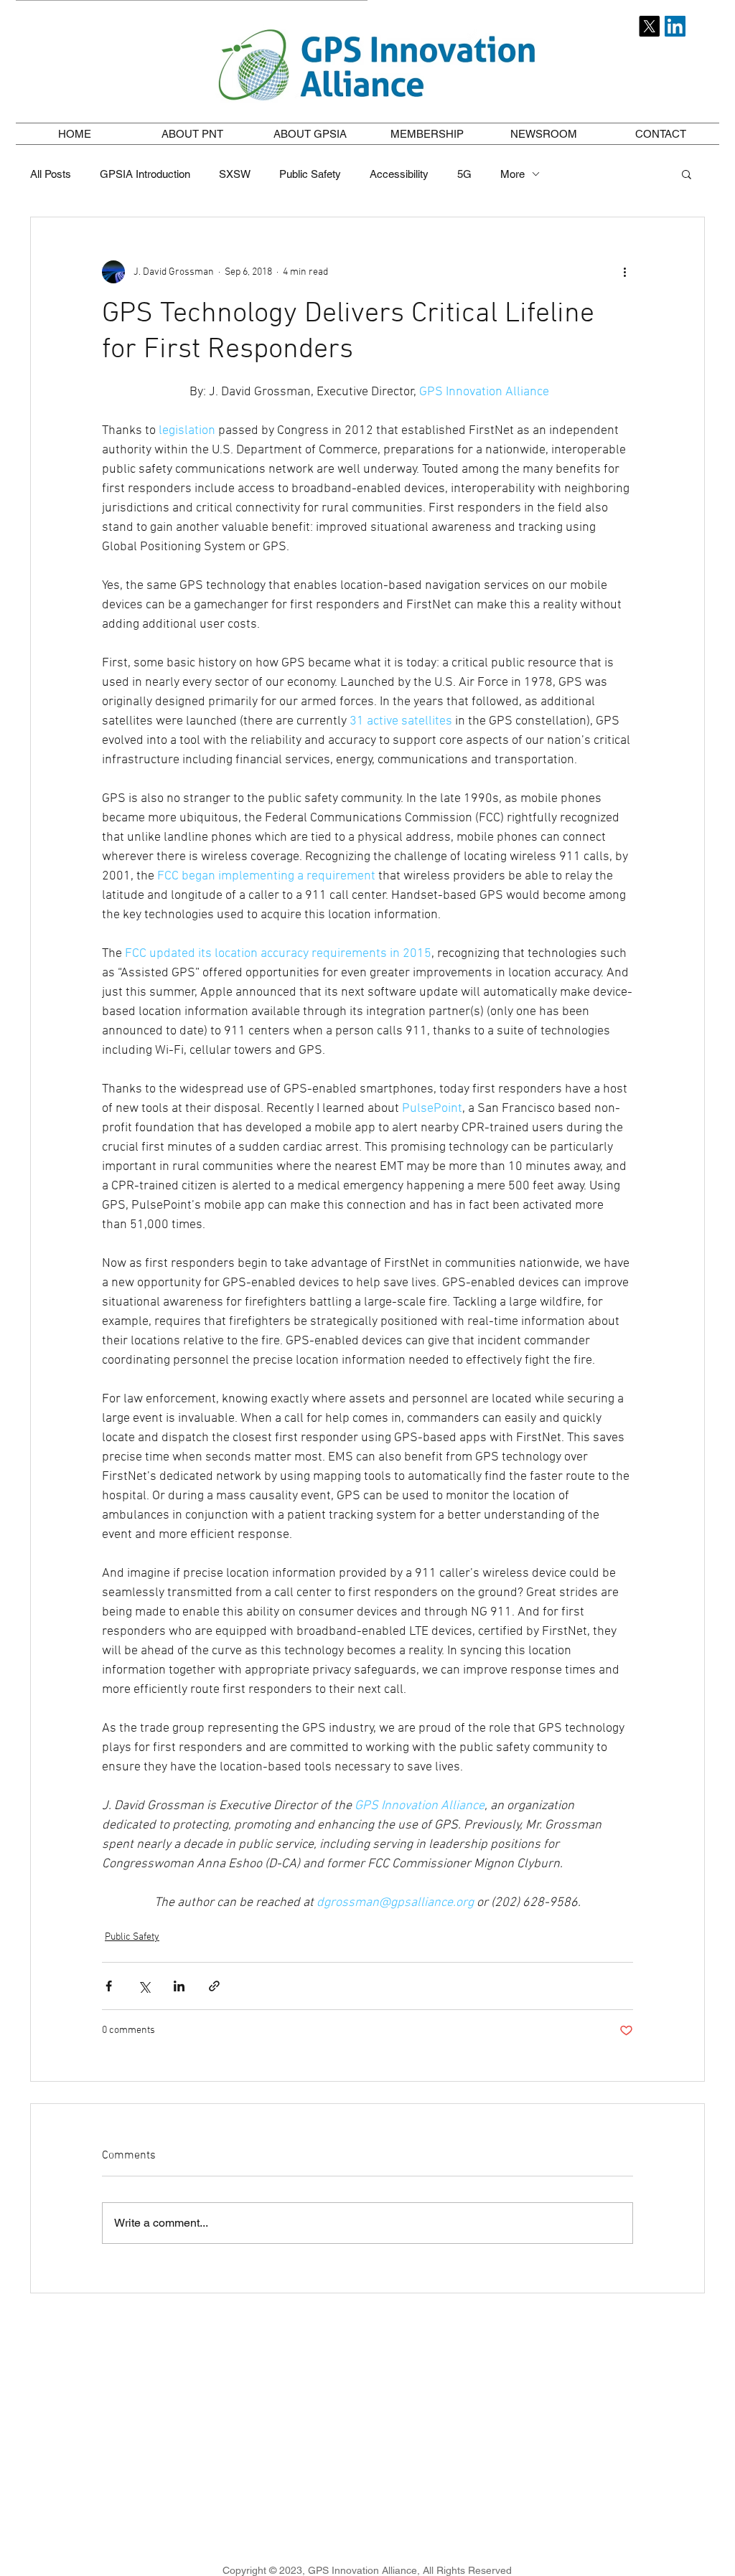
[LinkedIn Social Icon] (675, 26)
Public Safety (310, 174)
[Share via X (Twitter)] (144, 1986)
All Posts (51, 174)
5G (464, 174)
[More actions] (624, 272)
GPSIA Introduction (145, 174)
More (512, 174)
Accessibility (399, 174)
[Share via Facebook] (109, 1986)
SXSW (235, 174)
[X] (649, 26)
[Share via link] (214, 1986)
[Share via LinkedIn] (179, 1986)
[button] (192, 134)
